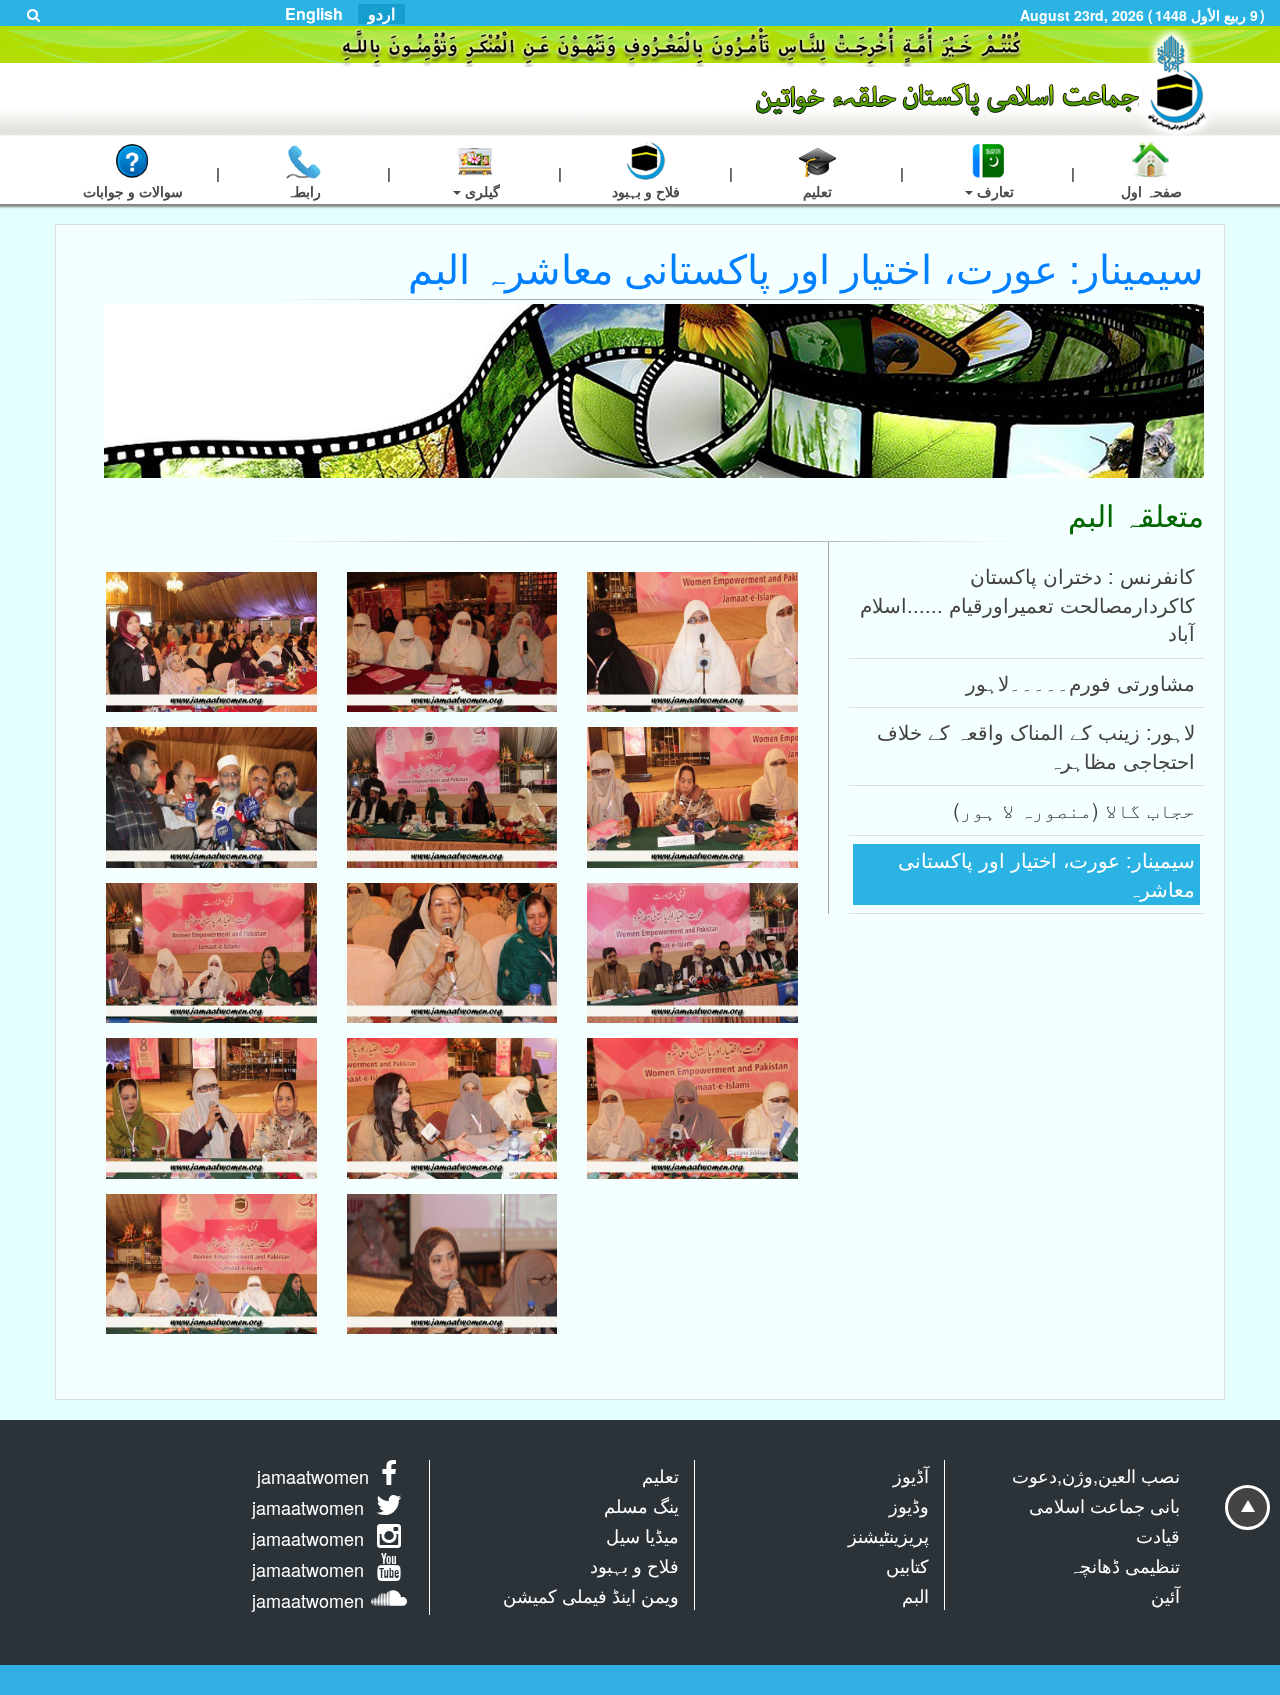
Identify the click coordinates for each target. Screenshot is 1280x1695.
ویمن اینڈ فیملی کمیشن (591, 1595)
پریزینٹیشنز (888, 1535)
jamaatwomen (313, 1476)
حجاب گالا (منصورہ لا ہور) (1074, 809)
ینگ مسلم (641, 1505)
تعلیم (660, 1475)
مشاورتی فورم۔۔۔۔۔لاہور (1080, 682)
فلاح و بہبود (634, 1565)
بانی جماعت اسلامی (1104, 1505)
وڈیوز (909, 1505)
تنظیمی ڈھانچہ (1124, 1565)
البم (915, 1595)
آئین (1165, 1595)
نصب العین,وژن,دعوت (1096, 1475)
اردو (381, 14)
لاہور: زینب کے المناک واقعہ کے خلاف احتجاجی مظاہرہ (1036, 746)
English (314, 14)
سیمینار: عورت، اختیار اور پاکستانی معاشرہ (1046, 874)
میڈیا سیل (642, 1535)
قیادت (1158, 1535)
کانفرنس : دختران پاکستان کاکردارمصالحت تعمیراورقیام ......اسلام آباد (1027, 604)
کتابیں (907, 1565)
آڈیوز (911, 1475)
